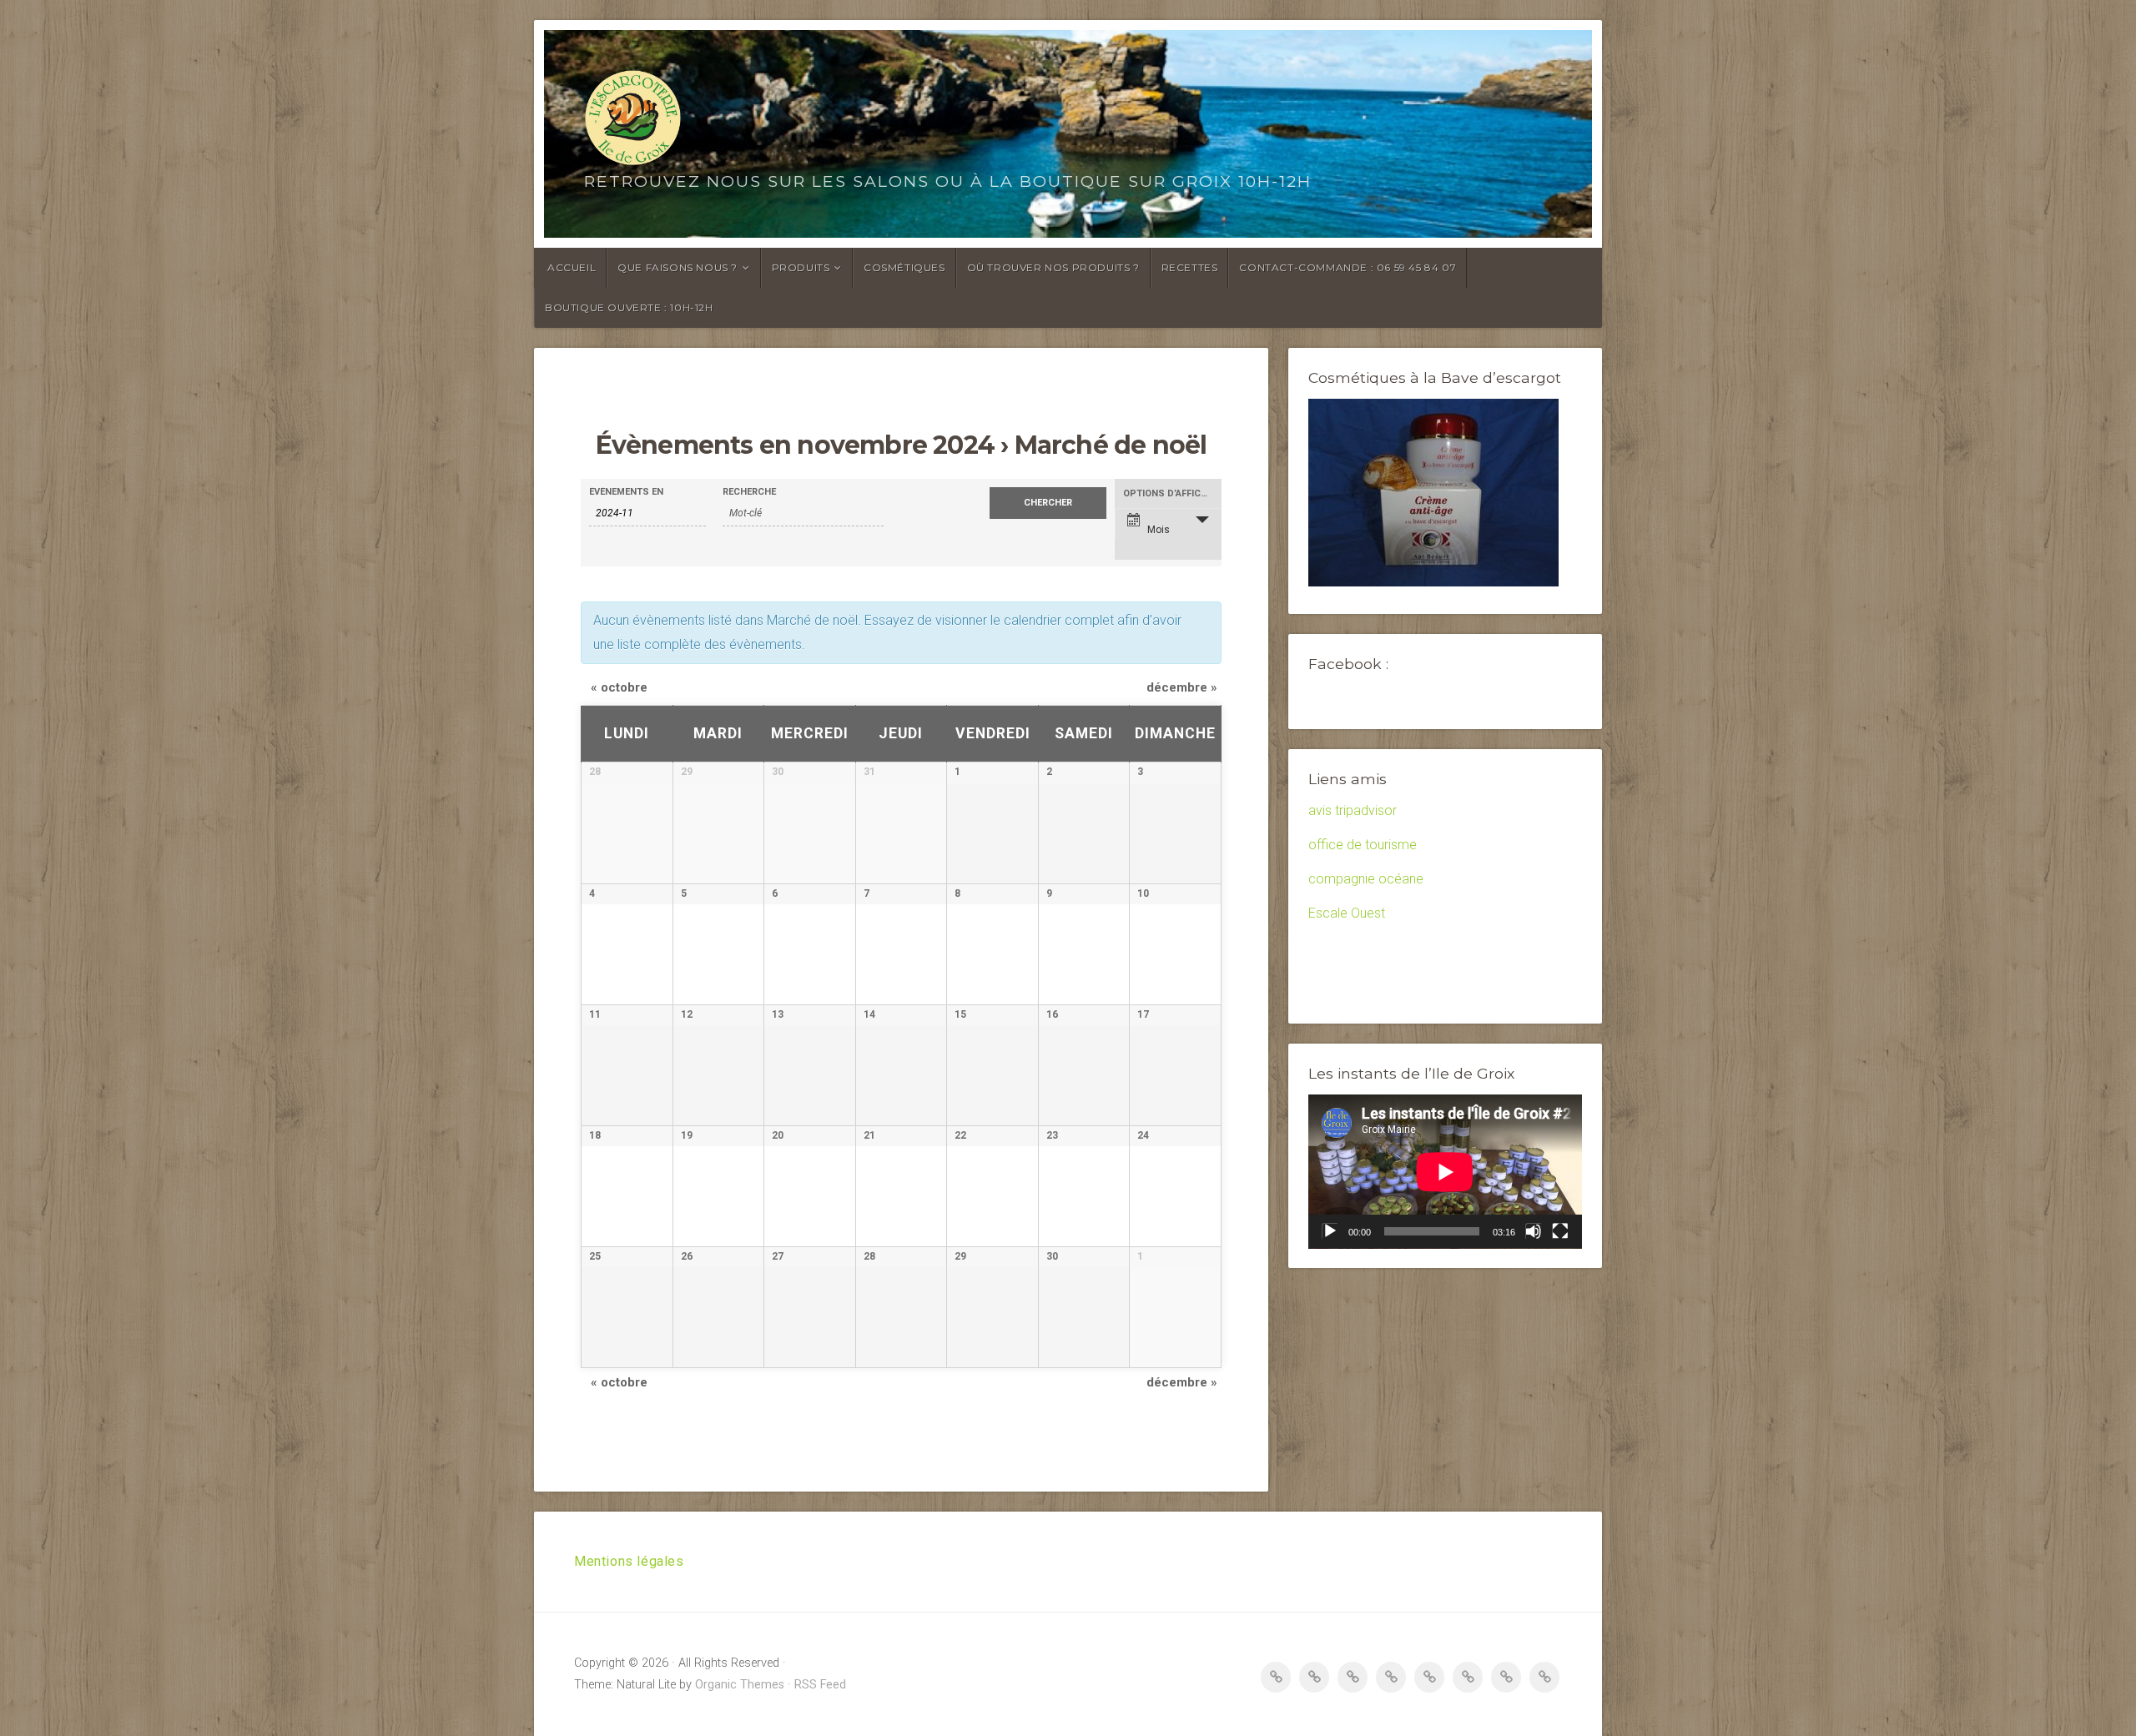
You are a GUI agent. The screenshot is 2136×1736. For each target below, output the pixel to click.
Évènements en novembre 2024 (795, 445)
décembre (1182, 687)
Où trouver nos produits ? (1053, 267)
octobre (619, 687)
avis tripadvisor (1353, 810)
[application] (1445, 1172)
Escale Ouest (1347, 913)
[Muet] (1534, 1231)
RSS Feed (820, 1685)
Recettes (1190, 267)
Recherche (749, 492)
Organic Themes (740, 1685)
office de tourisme (1363, 845)
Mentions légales (629, 1561)
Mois (1159, 530)
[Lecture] (1330, 1231)
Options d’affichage (1172, 493)
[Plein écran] (1560, 1231)
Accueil (572, 267)
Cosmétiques (904, 267)
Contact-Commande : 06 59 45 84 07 (1348, 267)
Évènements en (626, 492)
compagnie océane (1366, 879)
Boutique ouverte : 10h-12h (629, 307)
